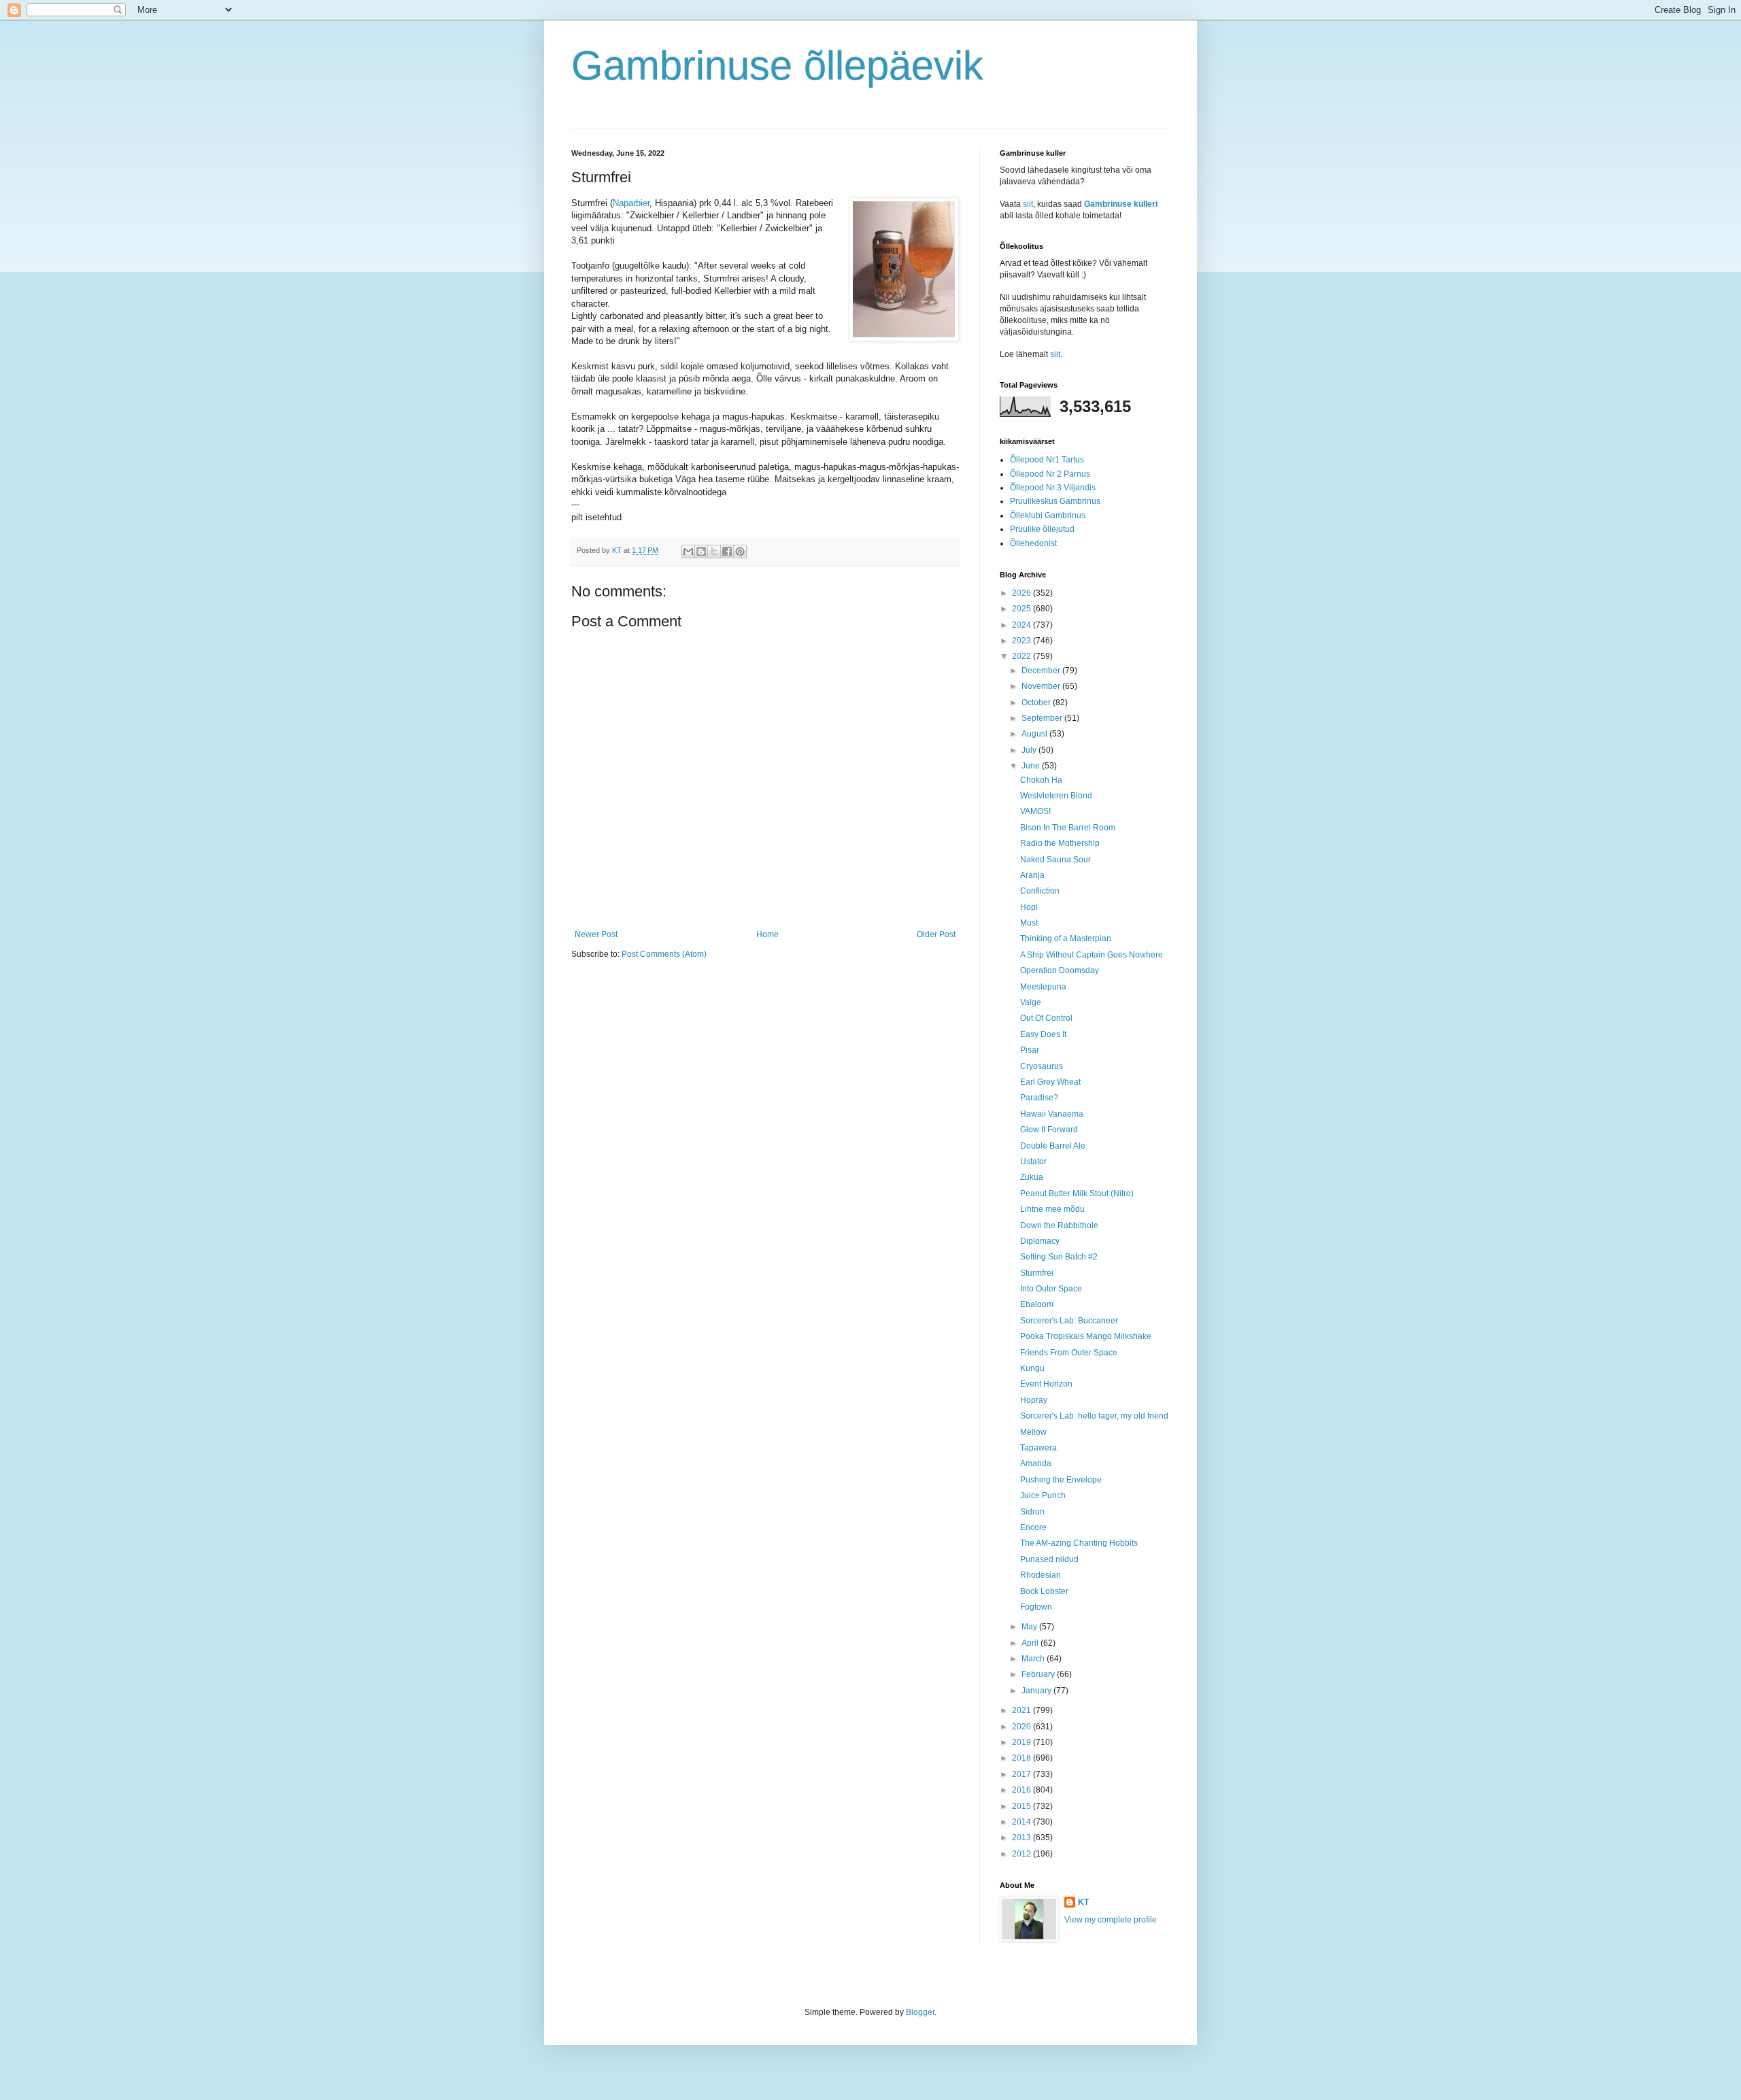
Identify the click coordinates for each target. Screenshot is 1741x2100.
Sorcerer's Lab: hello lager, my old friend (1094, 1416)
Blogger (920, 2012)
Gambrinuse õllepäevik (777, 66)
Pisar (1030, 1050)
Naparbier (631, 203)
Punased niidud (1049, 1559)
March (1034, 1659)
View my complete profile (1111, 1920)
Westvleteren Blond (1056, 796)
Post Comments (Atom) (664, 954)
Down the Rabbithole (1059, 1225)
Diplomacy (1040, 1241)
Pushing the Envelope (1061, 1480)
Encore (1033, 1527)
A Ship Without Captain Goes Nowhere (1092, 955)
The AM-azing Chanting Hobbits (1079, 1543)
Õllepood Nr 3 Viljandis (1053, 488)
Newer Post (596, 934)
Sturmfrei (1037, 1273)
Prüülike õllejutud (1042, 529)
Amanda (1036, 1463)
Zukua (1032, 1177)
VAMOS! (1035, 811)
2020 (1022, 1727)
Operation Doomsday (1060, 970)
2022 (1022, 656)
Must (1029, 923)
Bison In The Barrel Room (1068, 828)
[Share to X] (714, 552)
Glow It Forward (1049, 1130)
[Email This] (688, 552)
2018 (1022, 1758)
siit (1028, 204)
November (1042, 686)
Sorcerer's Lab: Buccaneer (1069, 1321)
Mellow (1033, 1432)
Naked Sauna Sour (1055, 860)
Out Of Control (1046, 1018)
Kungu (1032, 1368)
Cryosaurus (1042, 1066)
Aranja (1032, 875)
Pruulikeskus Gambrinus (1055, 501)
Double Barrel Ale (1053, 1146)
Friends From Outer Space (1069, 1353)
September (1043, 718)
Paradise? (1039, 1098)
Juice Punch (1043, 1495)
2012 (1022, 1854)
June (1032, 766)
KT (1083, 1902)
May (1030, 1627)
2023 (1022, 641)
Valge (1031, 1002)
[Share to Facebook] (727, 552)
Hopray (1034, 1400)
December (1042, 671)
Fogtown (1036, 1607)
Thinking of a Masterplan (1066, 938)
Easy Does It (1043, 1034)
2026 (1022, 593)
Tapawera (1038, 1448)
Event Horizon (1046, 1384)
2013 (1022, 1837)
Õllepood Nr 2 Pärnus (1050, 474)
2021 (1022, 1710)
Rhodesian (1041, 1575)
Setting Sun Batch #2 (1059, 1257)
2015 (1022, 1806)
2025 (1022, 609)
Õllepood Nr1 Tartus (1047, 460)
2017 (1022, 1774)
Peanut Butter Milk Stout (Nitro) (1077, 1193)
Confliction (1040, 891)
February (1039, 1674)
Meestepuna (1043, 987)
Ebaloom (1037, 1304)
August (1035, 734)
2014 (1022, 1822)
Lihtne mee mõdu (1052, 1209)
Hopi (1029, 907)
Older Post (936, 934)
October (1037, 702)
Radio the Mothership (1060, 843)
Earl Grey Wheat (1050, 1082)
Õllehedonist (1033, 543)
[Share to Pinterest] (740, 552)
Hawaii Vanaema (1052, 1114)
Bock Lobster (1044, 1591)
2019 (1022, 1742)
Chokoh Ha (1041, 780)
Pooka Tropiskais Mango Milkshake (1086, 1336)
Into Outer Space (1051, 1289)
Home (767, 934)
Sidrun (1032, 1512)
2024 (1022, 625)
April (1031, 1643)
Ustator (1033, 1162)
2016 (1022, 1790)
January (1037, 1691)
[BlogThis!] (701, 552)
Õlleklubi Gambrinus (1048, 515)
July (1030, 750)
